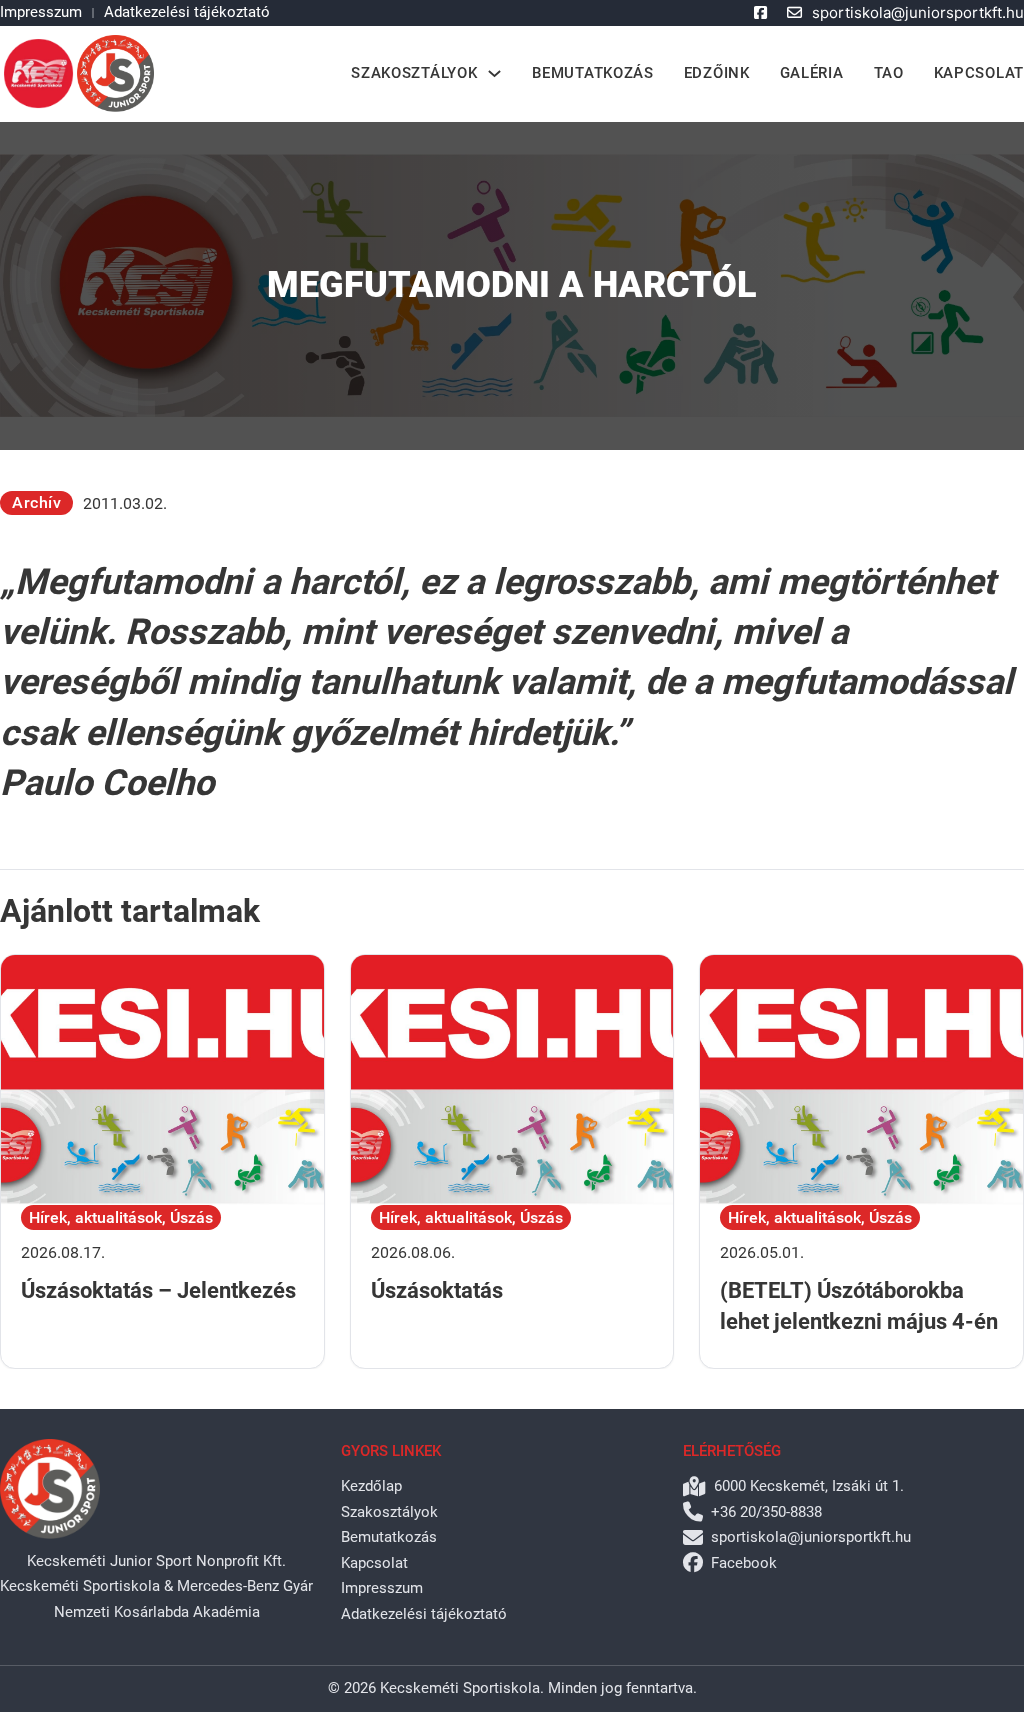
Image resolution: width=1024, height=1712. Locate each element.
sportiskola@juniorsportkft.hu (918, 12)
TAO (889, 73)
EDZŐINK (717, 73)
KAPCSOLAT (979, 73)
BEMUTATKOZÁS (592, 73)
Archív (36, 502)
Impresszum (41, 12)
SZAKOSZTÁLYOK (414, 73)
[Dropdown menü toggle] (494, 73)
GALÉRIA (812, 73)
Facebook (744, 1563)
